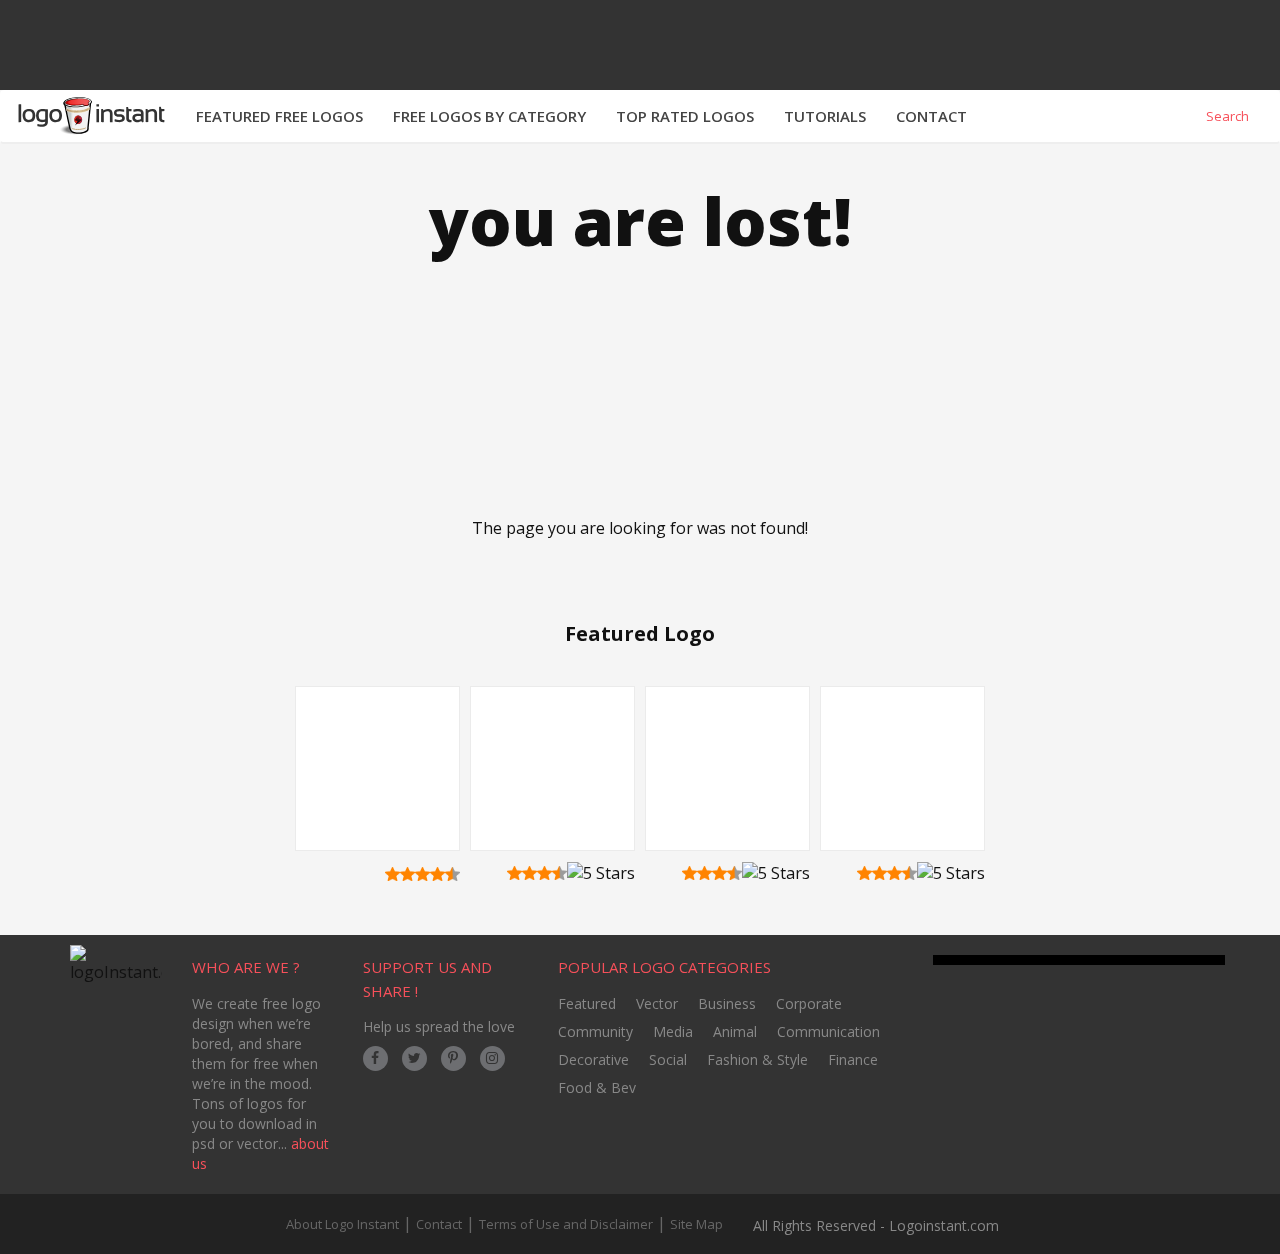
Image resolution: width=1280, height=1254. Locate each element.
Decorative (593, 1059)
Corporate (809, 1003)
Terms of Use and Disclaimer (566, 1224)
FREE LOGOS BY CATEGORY (489, 116)
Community (595, 1031)
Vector (657, 1003)
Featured (587, 1003)
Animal (735, 1031)
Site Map (696, 1224)
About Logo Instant (342, 1224)
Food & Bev (597, 1087)
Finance (853, 1059)
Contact (439, 1224)
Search (1226, 116)
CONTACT (931, 116)
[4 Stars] (437, 874)
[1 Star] (392, 874)
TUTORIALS (825, 116)
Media (673, 1031)
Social (668, 1059)
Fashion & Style (757, 1059)
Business (727, 1003)
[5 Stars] (452, 874)
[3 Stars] (422, 874)
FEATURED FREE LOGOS (279, 116)
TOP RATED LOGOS (685, 116)
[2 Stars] (407, 874)
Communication (828, 1031)
